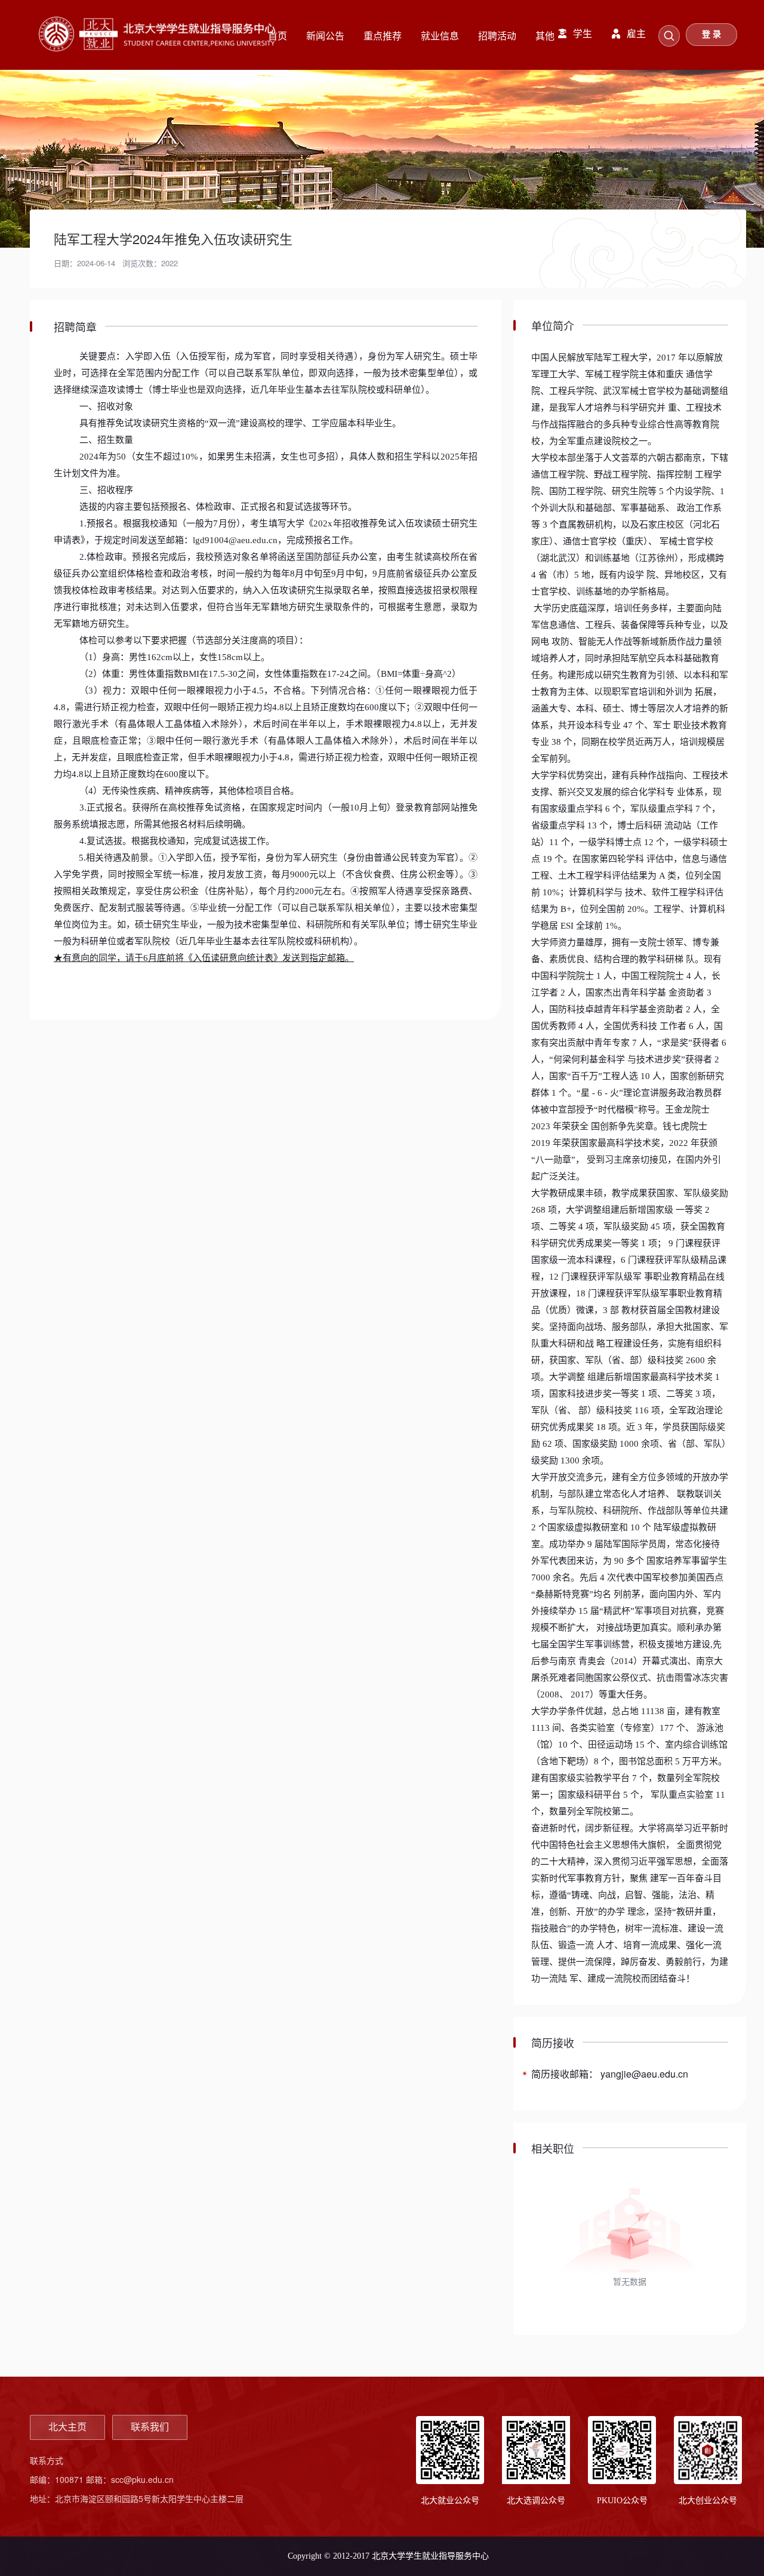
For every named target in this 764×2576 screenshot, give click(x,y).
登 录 (711, 34)
